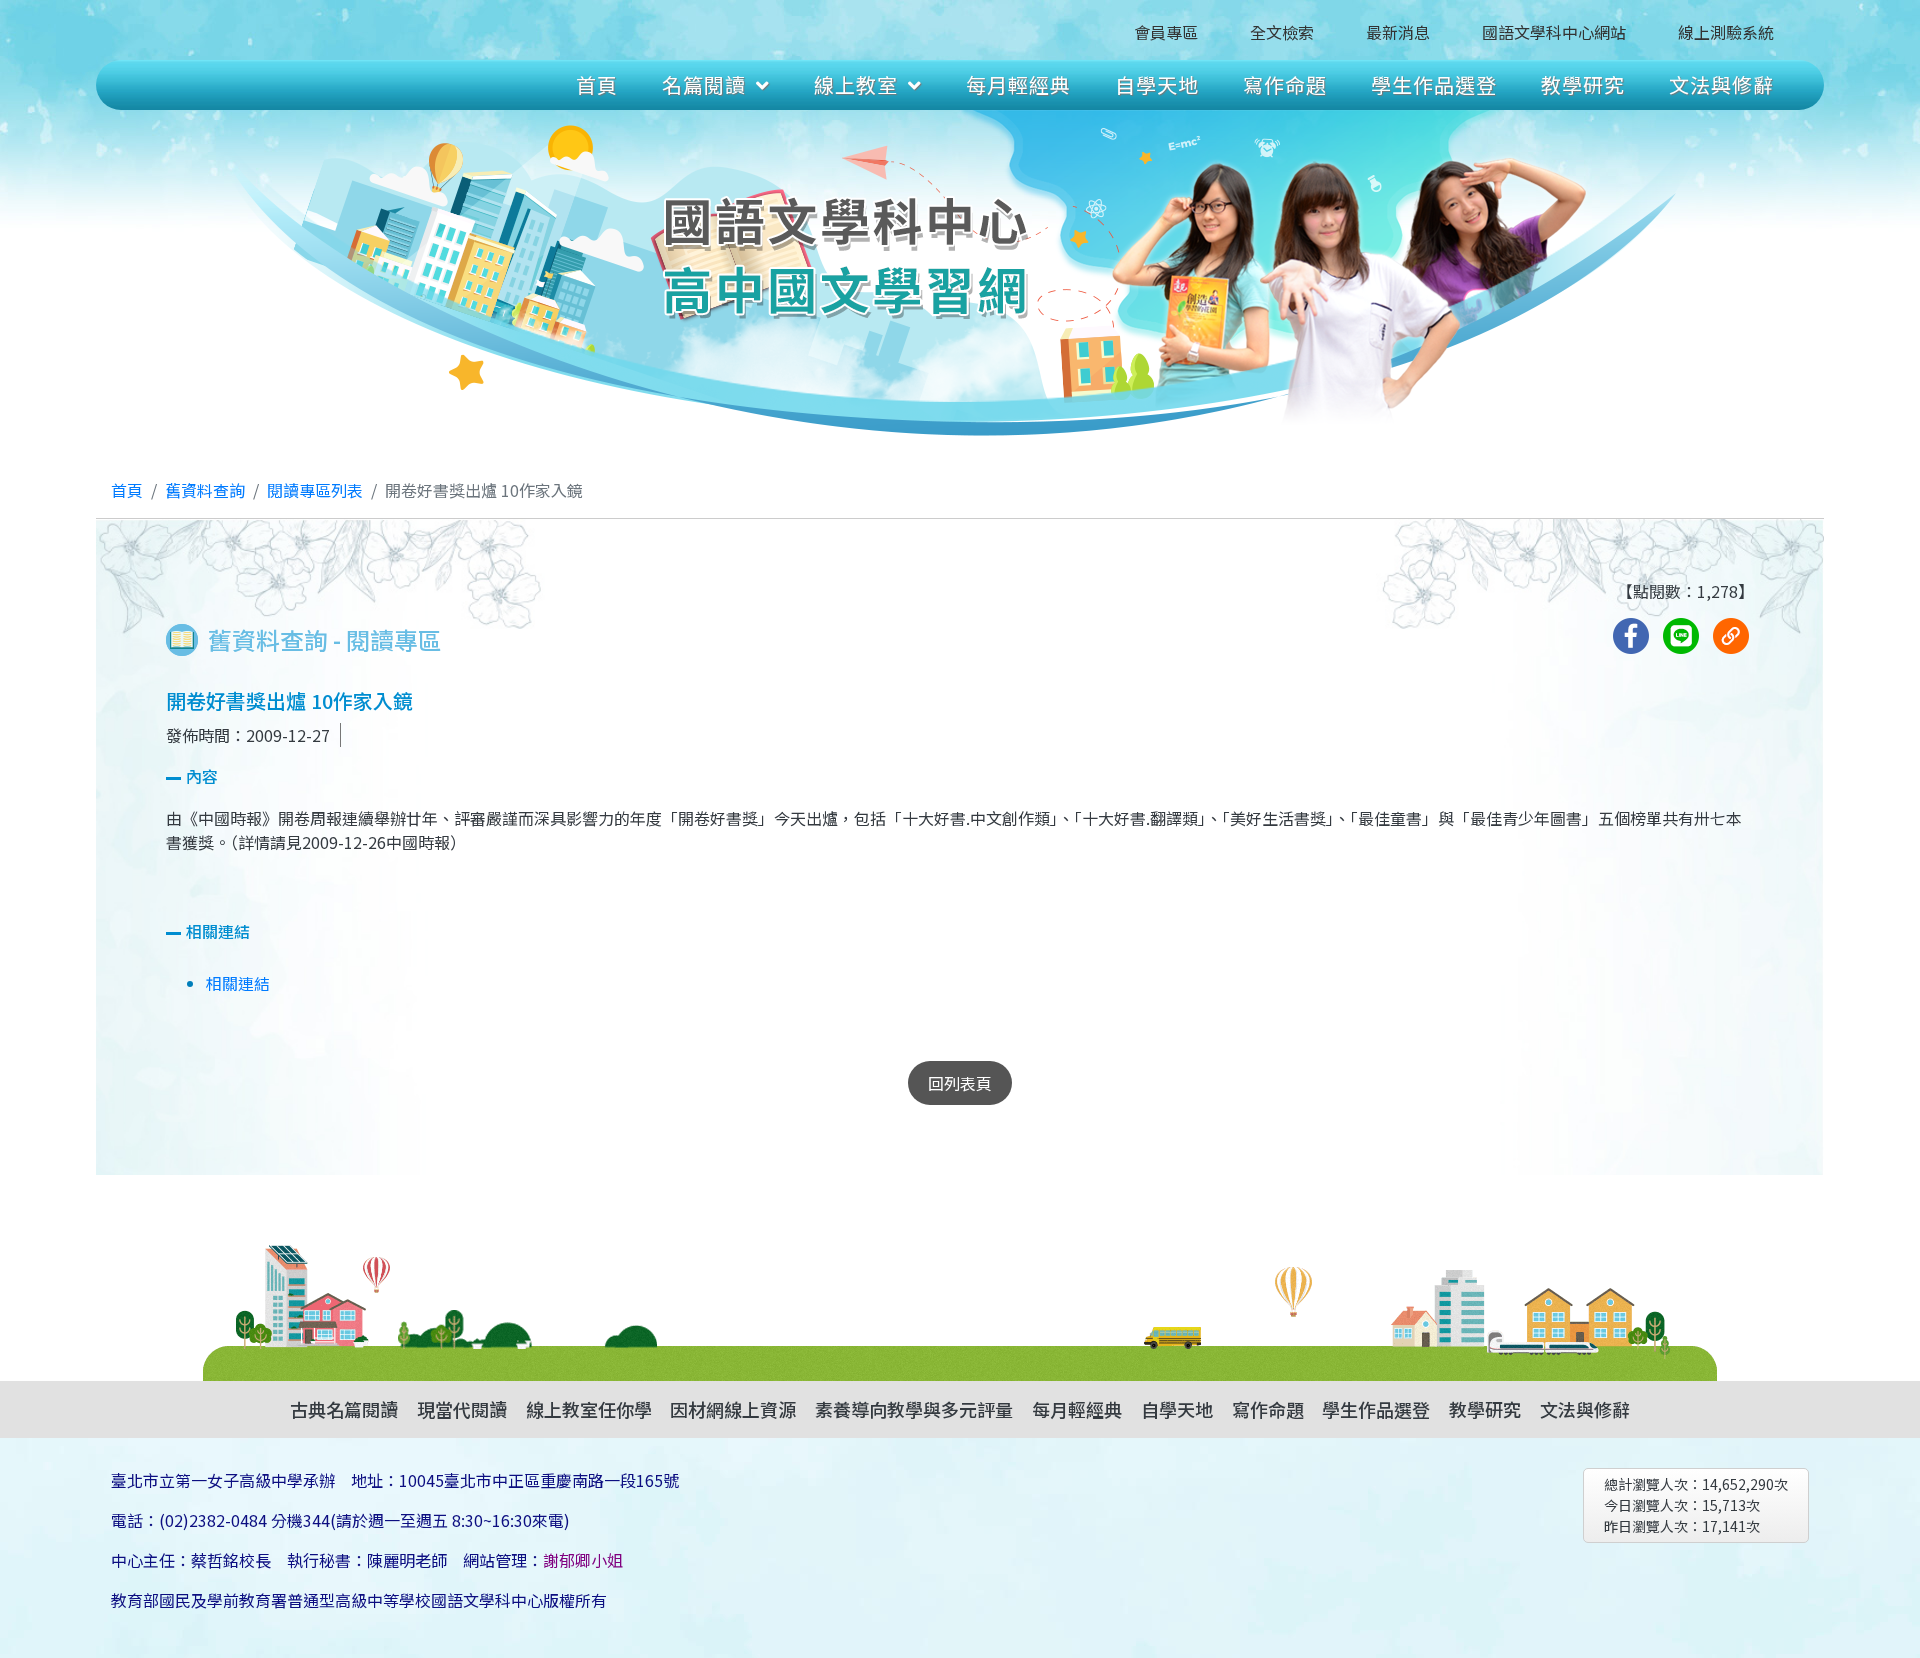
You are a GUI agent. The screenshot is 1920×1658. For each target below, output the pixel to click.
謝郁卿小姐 (583, 1560)
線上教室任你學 (589, 1409)
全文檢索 (1282, 32)
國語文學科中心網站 (1554, 32)
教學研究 (1583, 84)
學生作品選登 (1434, 84)
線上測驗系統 (1726, 32)
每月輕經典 (1018, 84)
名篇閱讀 (704, 84)
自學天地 (1157, 84)
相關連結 (238, 983)
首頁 (597, 84)
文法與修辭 (1721, 84)
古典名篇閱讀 (344, 1409)
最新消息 (1398, 32)
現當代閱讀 (462, 1409)
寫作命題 (1285, 84)
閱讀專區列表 (315, 490)
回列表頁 (960, 1083)
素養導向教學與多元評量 (914, 1409)
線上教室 (856, 84)
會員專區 (1166, 32)
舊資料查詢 (205, 490)
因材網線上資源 (733, 1409)
